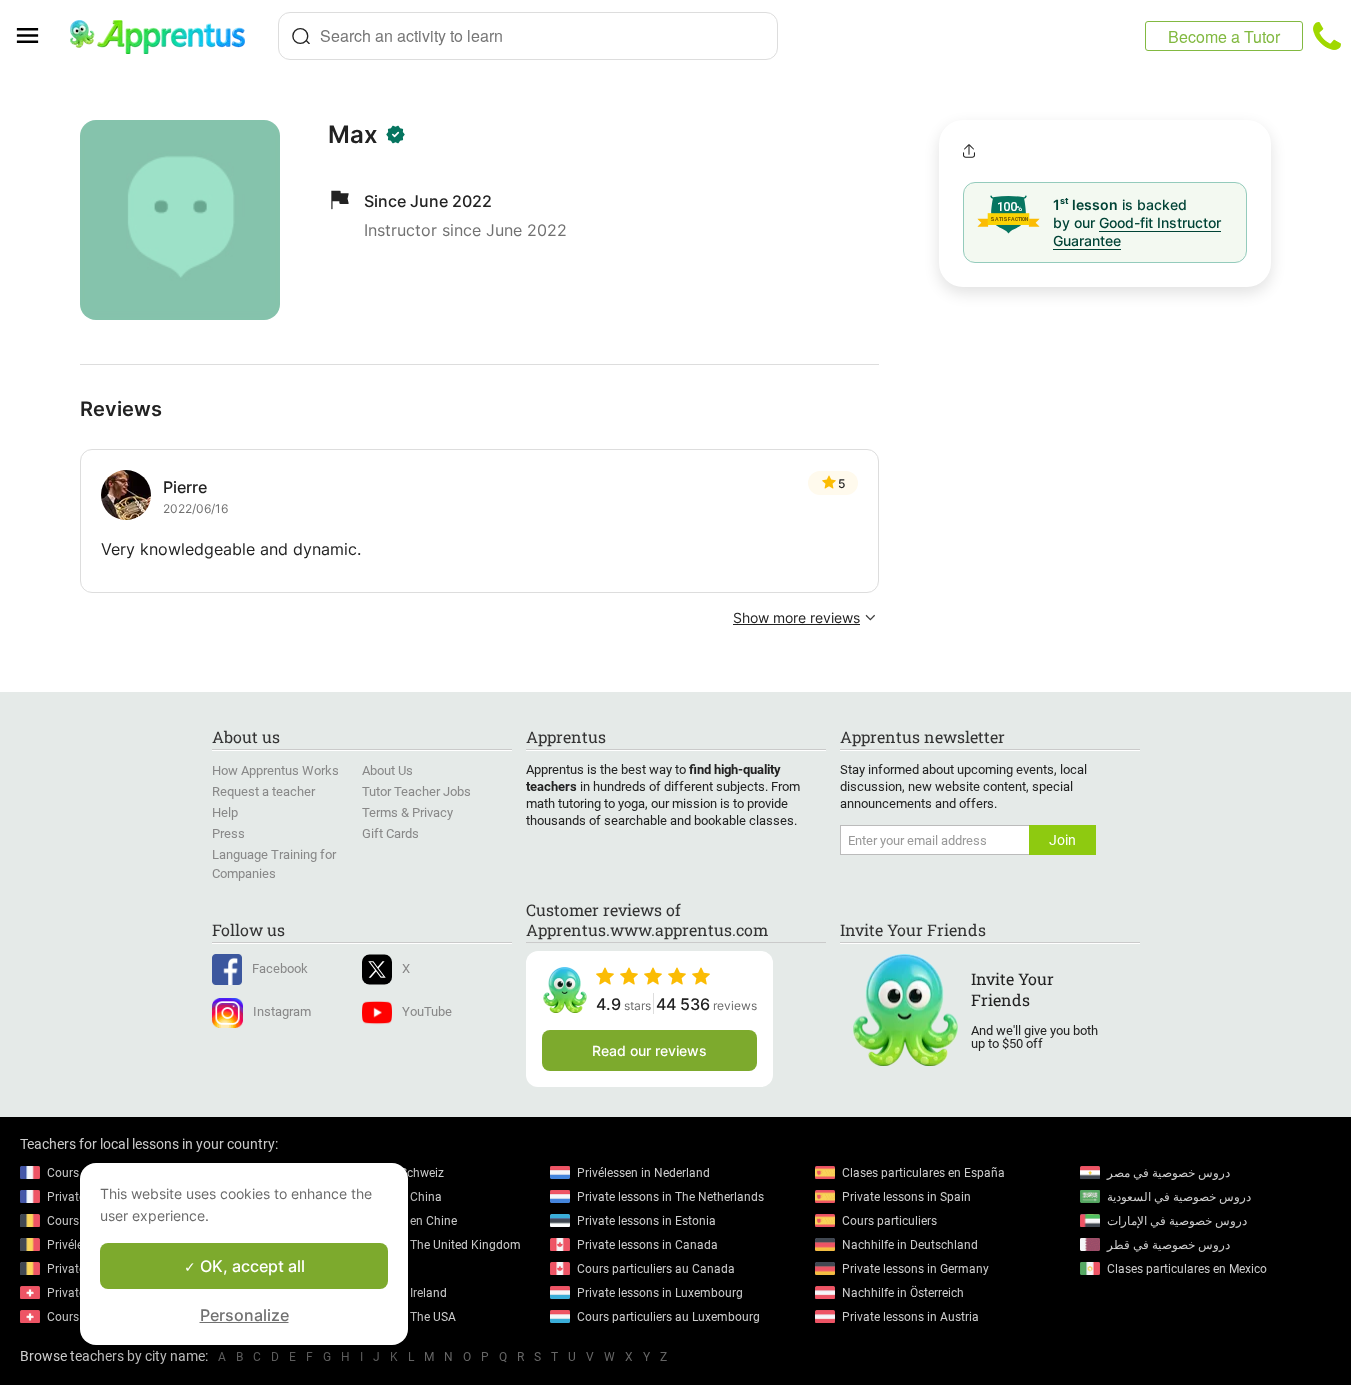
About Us (387, 770)
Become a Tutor (1224, 36)
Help (225, 812)
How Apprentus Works (275, 770)
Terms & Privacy (407, 812)
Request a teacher (263, 791)
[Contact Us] (1327, 36)
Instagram (282, 1011)
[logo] (166, 36)
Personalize (244, 1315)
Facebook (280, 968)
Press (228, 833)
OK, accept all (250, 1266)
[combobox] (528, 36)
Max (353, 134)
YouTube (427, 1011)
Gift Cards (390, 833)
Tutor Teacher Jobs (416, 791)
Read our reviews (649, 1050)
